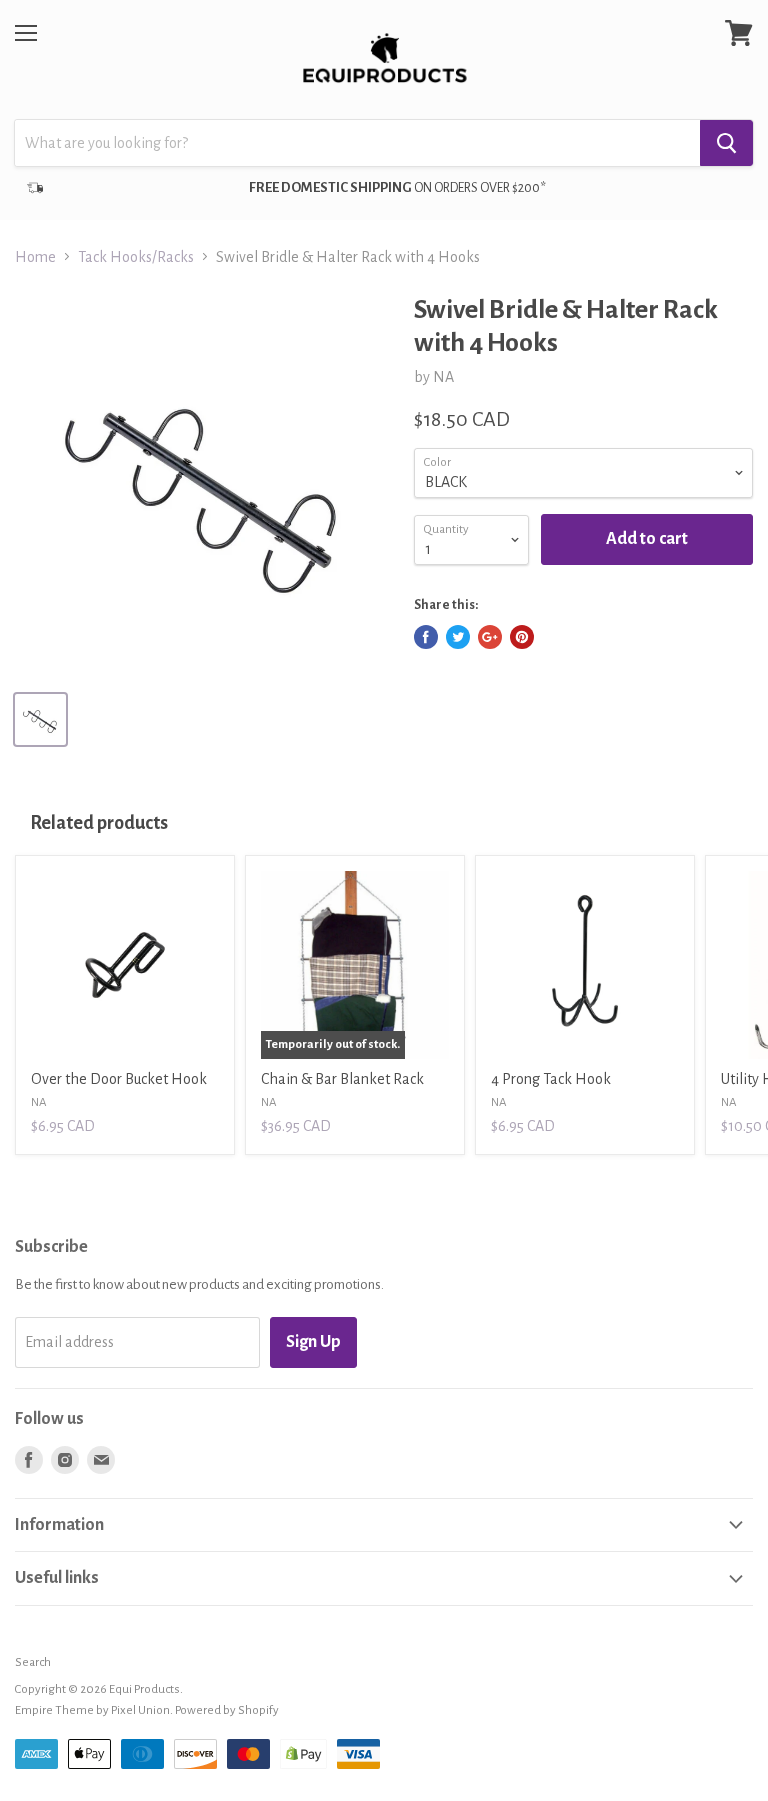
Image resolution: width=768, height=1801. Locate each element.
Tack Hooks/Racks (136, 257)
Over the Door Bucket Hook (119, 1079)
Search (33, 1662)
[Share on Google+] (490, 637)
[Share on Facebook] (426, 637)
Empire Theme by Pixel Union (92, 1710)
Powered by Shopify (227, 1710)
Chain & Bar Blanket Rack (342, 1079)
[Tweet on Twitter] (458, 637)
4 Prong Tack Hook (551, 1079)
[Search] (726, 143)
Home (35, 257)
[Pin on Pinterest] (522, 637)
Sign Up (313, 1342)
